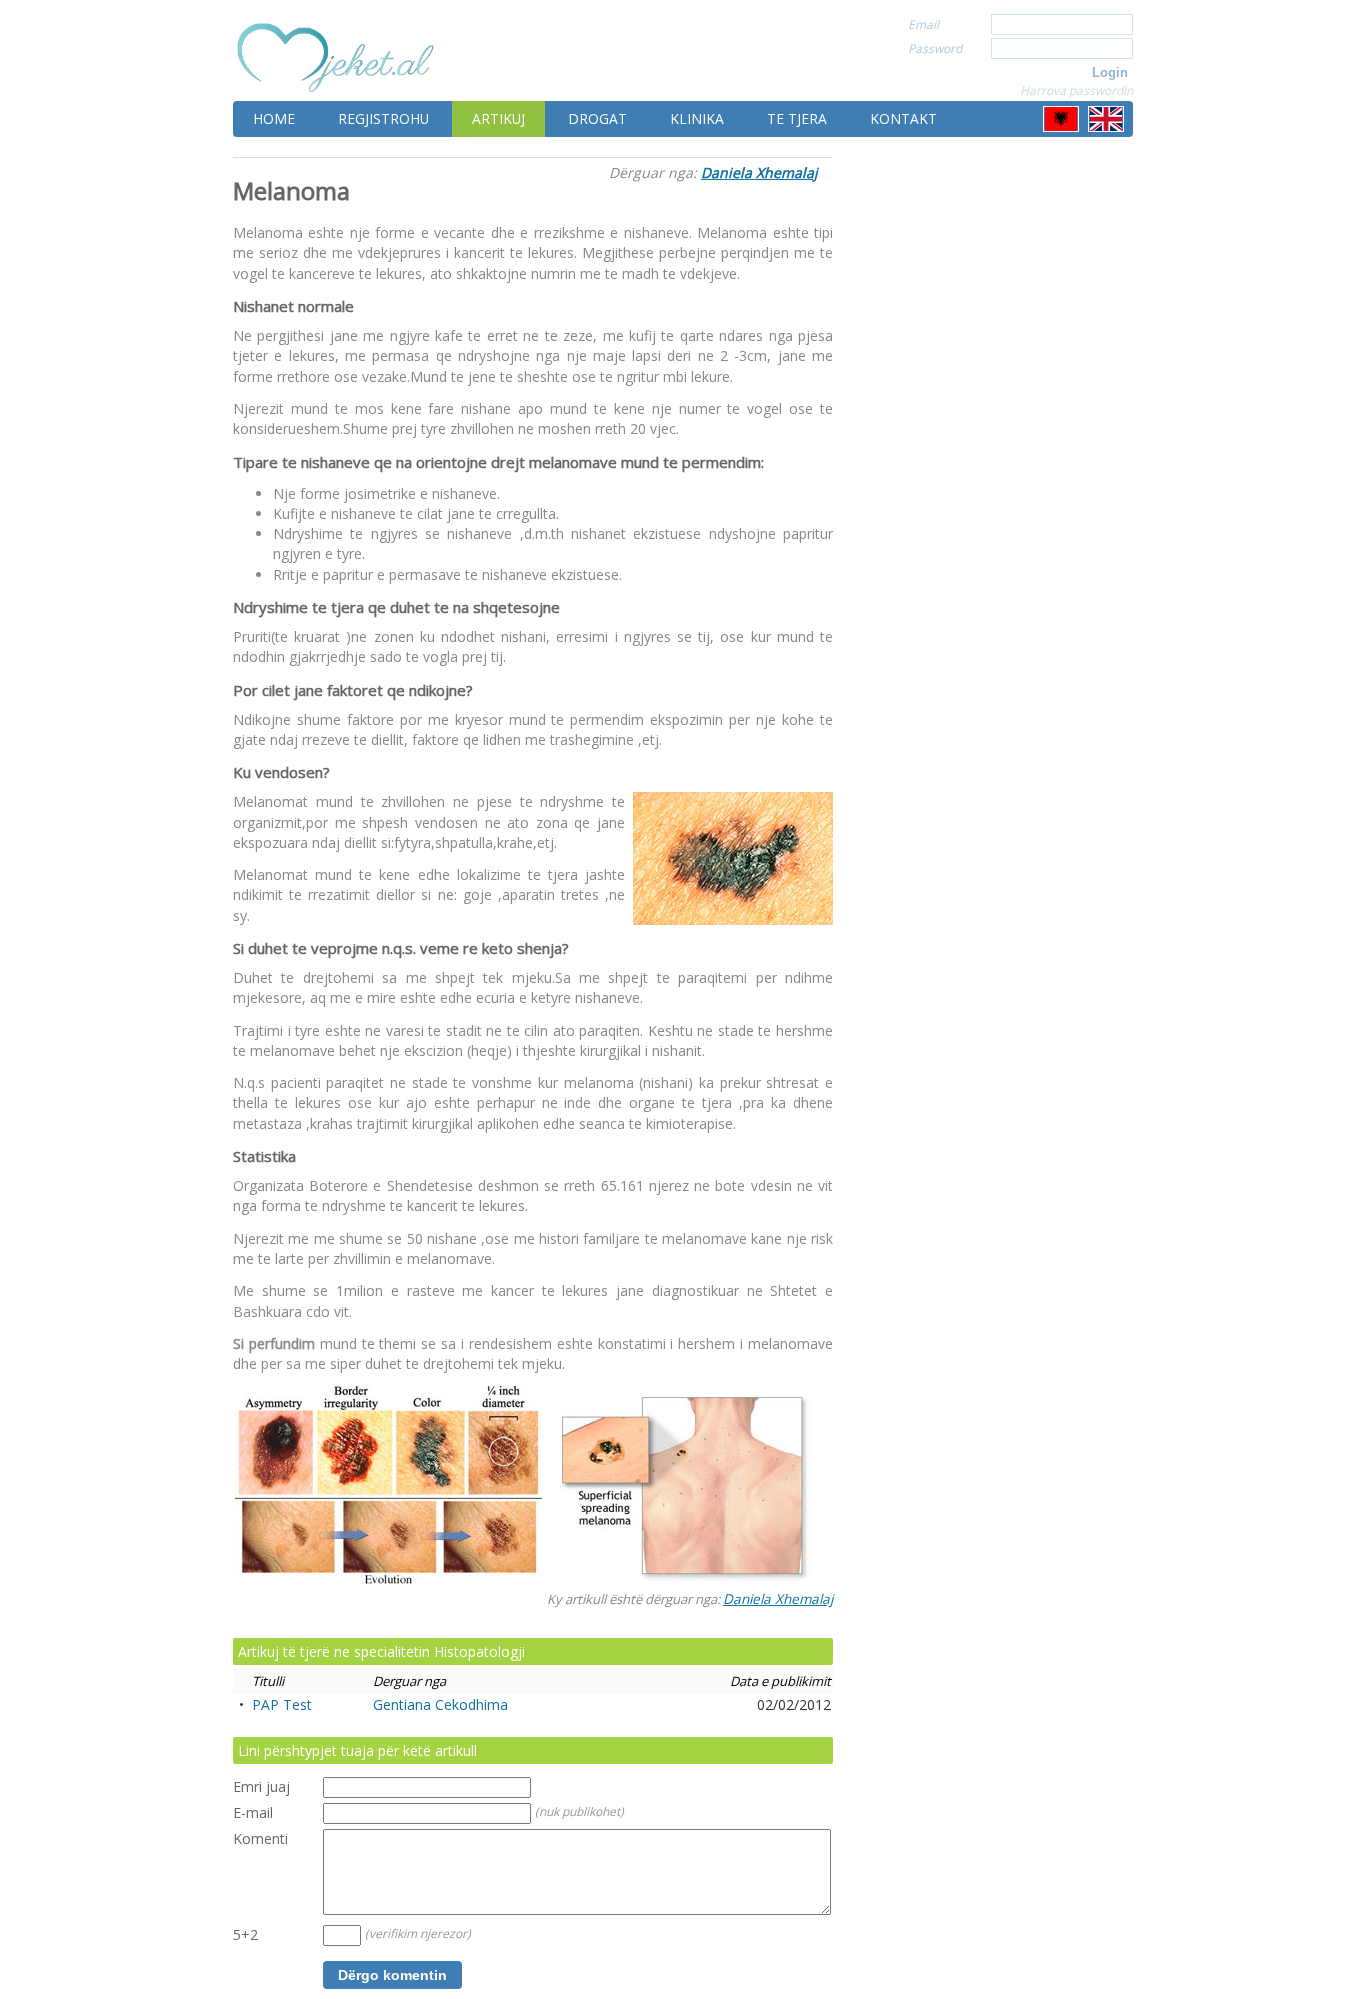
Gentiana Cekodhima (440, 1704)
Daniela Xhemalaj (759, 172)
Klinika (697, 118)
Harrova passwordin (1076, 90)
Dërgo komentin (392, 1975)
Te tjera (797, 118)
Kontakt (903, 118)
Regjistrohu (383, 118)
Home (274, 118)
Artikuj (498, 118)
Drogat (597, 118)
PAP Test (282, 1704)
